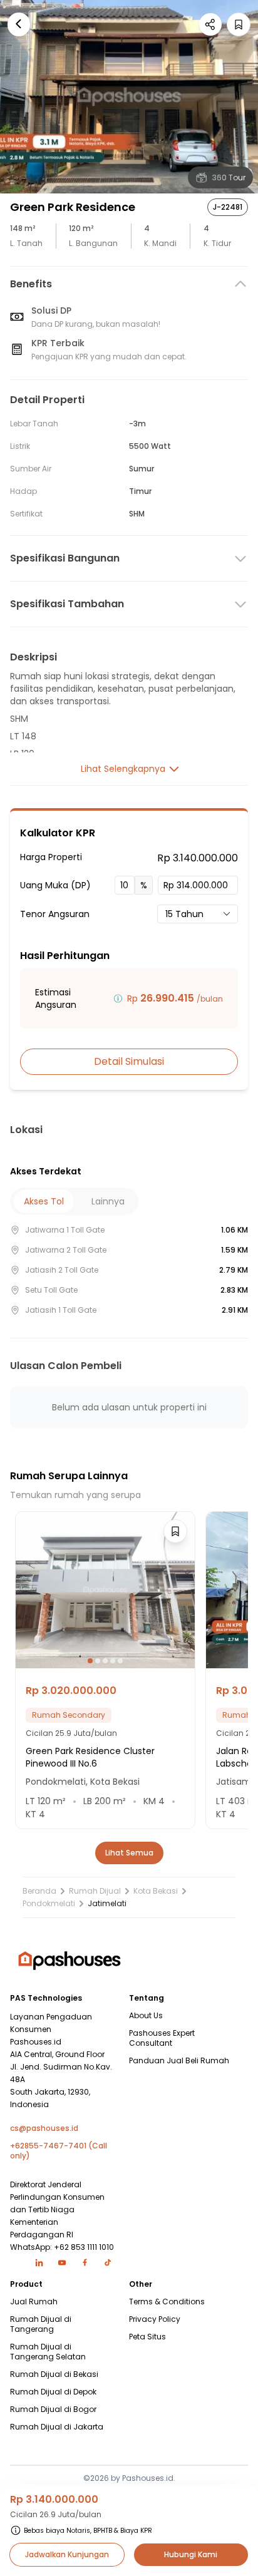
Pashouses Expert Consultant (162, 2038)
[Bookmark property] (239, 24)
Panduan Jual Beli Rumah (179, 2061)
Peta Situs (147, 2337)
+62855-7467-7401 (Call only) (59, 2151)
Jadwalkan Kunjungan (67, 2554)
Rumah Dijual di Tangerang (41, 2324)
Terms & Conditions (167, 2302)
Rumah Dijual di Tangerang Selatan (48, 2352)
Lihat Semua (129, 1853)
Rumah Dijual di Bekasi (54, 2374)
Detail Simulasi (129, 1061)
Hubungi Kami (191, 2554)
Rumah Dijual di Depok (53, 2392)
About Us (146, 2016)
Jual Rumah (34, 2302)
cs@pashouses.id (44, 2128)
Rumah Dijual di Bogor (53, 2409)
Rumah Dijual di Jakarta (57, 2427)
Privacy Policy (155, 2319)
